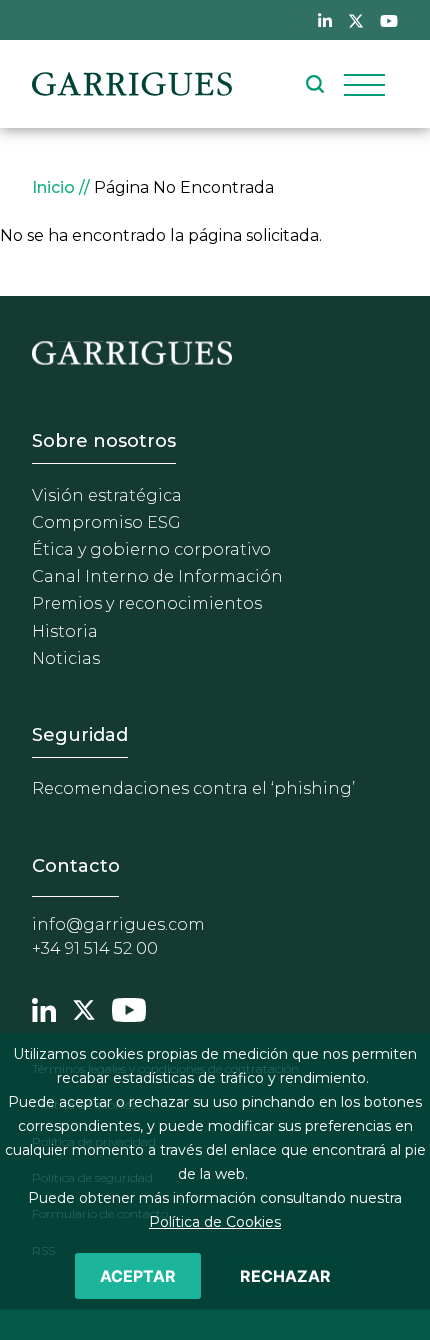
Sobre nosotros (104, 441)
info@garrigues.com (118, 924)
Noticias (66, 658)
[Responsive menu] (364, 84)
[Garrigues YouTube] (129, 1007)
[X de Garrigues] (356, 20)
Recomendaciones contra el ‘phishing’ (193, 788)
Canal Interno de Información (157, 576)
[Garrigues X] (84, 1007)
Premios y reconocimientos (147, 603)
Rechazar (285, 1276)
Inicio (53, 187)
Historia (65, 631)
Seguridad (80, 735)
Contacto (76, 866)
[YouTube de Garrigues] (389, 20)
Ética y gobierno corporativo (151, 549)
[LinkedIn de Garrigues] (325, 20)
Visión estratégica (107, 495)
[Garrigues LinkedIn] (44, 1007)
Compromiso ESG (106, 522)
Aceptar (138, 1276)
